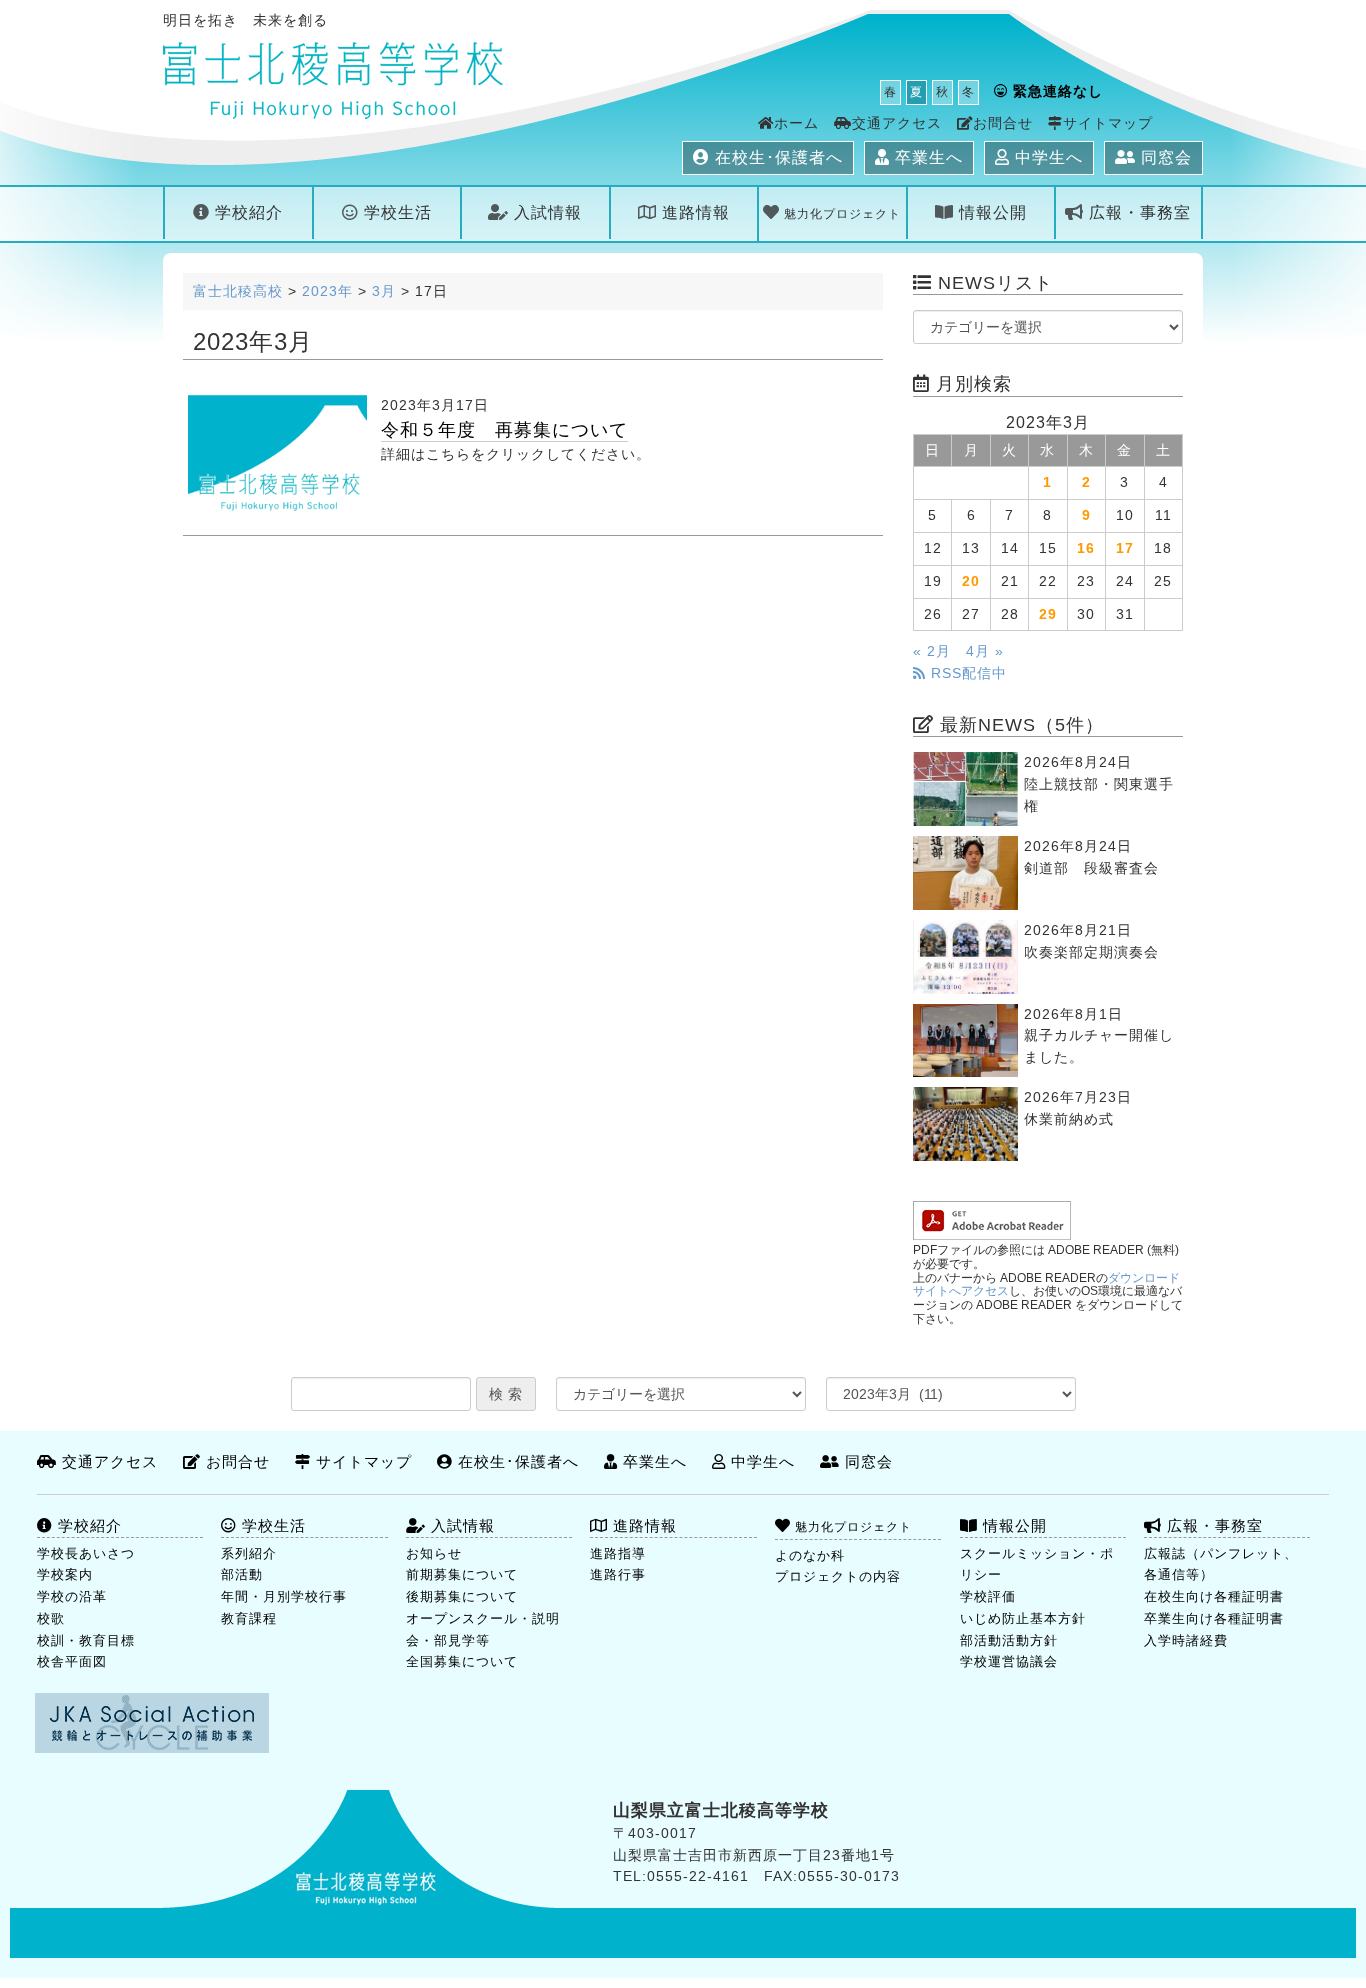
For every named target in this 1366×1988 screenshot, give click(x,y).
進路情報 (693, 212)
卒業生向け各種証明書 (1214, 1618)
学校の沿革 (72, 1596)
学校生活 (395, 212)
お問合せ (1003, 123)
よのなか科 (810, 1555)
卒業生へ (926, 157)
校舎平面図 (72, 1661)
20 (971, 581)
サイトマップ (1108, 123)
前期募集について (462, 1574)
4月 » (985, 651)
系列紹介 (249, 1553)
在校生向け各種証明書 (1214, 1596)
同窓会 (1164, 157)
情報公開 (990, 212)
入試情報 (545, 212)
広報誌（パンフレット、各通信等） (1221, 1564)
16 (1086, 548)
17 (1125, 548)
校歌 (51, 1618)
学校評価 (988, 1596)
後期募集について (462, 1596)
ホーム (796, 123)
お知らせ (434, 1553)
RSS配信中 (966, 673)
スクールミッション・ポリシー (1037, 1564)
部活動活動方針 (1009, 1640)
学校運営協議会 (1009, 1661)
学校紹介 (246, 212)
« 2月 (932, 651)
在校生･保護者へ (776, 157)
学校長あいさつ (86, 1553)
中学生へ (1046, 157)
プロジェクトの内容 (838, 1576)
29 (1048, 614)
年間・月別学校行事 (284, 1596)
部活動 (242, 1574)
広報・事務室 (1137, 212)
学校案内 (65, 1574)
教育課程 (249, 1618)
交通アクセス (897, 123)
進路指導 (618, 1553)
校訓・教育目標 (86, 1640)
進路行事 (618, 1574)
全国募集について (462, 1661)
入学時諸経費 (1186, 1640)
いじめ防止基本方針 (1023, 1618)
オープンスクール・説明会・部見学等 (483, 1629)
